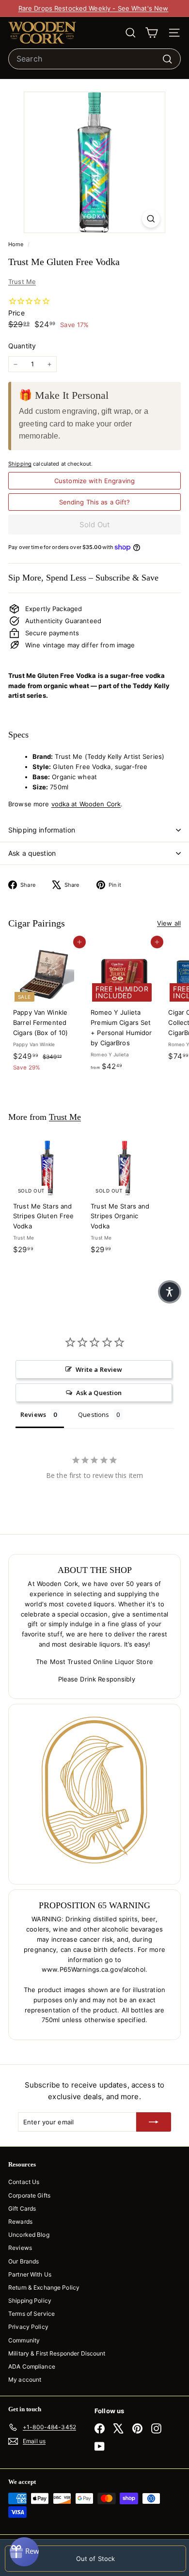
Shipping (20, 464)
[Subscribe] (154, 2122)
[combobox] (94, 59)
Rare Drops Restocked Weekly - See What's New (94, 8)
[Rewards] (24, 2552)
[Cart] (151, 33)
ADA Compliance (32, 2366)
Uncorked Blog (29, 2235)
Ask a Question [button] (99, 1393)
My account (25, 2380)
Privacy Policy (28, 2327)
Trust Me (22, 282)
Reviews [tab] (33, 1414)
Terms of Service (31, 2314)
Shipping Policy (30, 2301)
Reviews (20, 2248)
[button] (170, 1292)
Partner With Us (30, 2274)
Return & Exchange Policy (44, 2287)
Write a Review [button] (99, 1369)
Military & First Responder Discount (57, 2353)
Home (17, 244)
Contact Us (24, 2182)
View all (169, 923)
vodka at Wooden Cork (86, 804)
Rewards (20, 2222)
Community (24, 2340)
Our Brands (24, 2261)
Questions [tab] (94, 1414)
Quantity (22, 346)
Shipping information (42, 830)
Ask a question (32, 853)
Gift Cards (22, 2208)
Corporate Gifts (29, 2195)
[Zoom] (151, 219)
